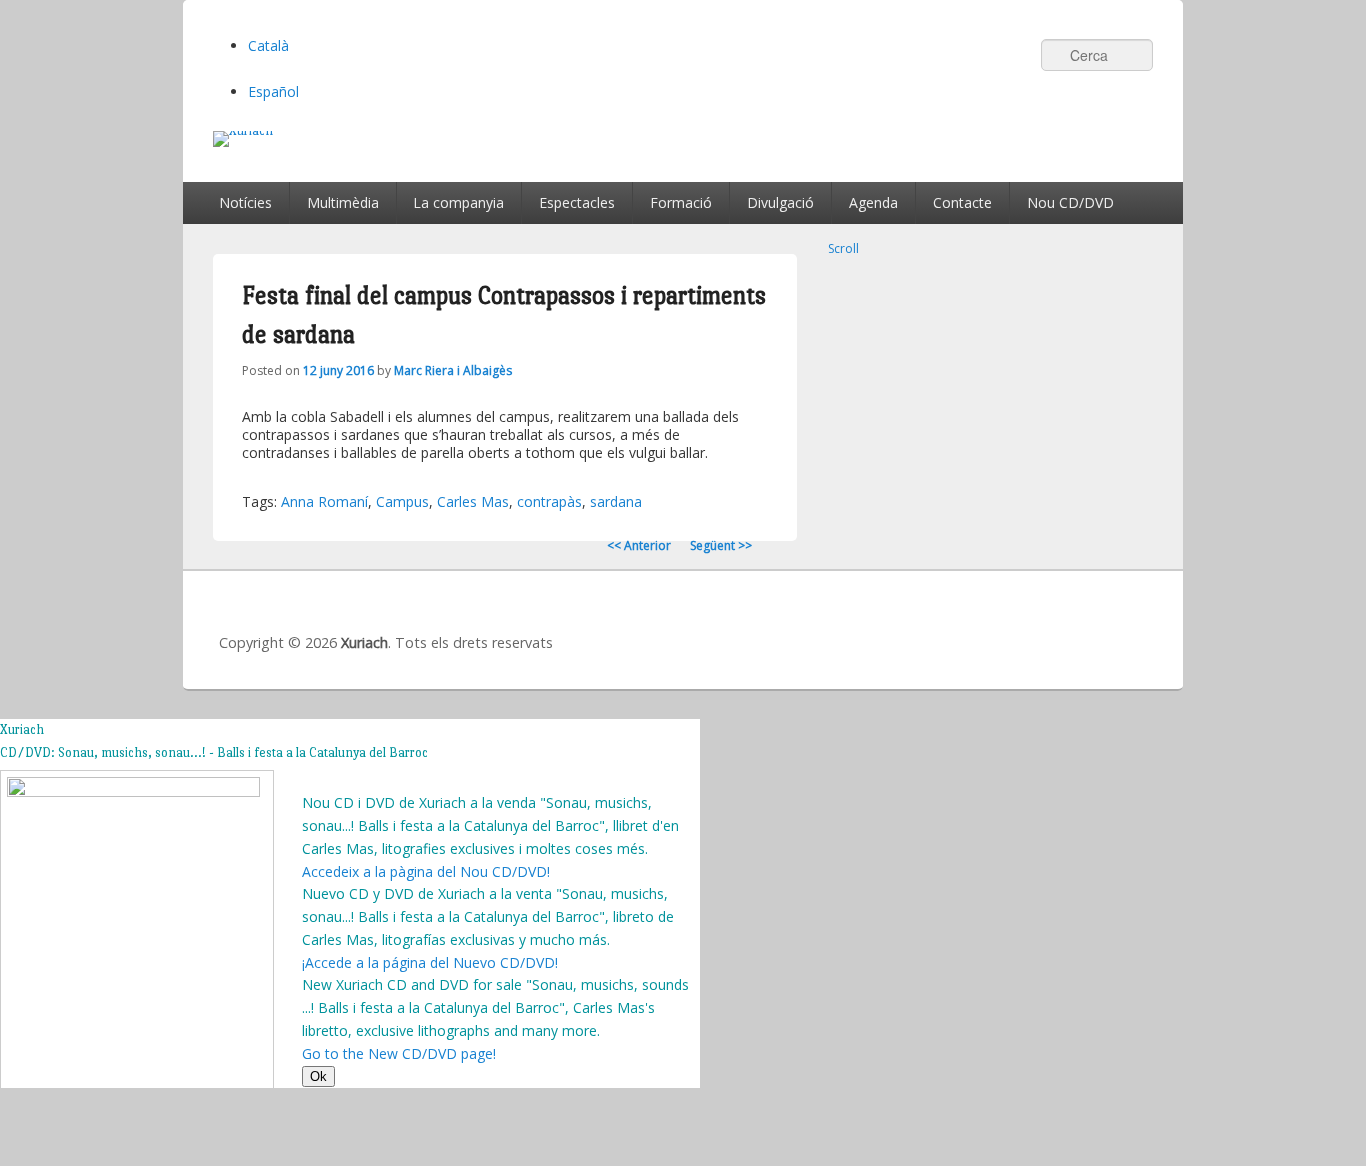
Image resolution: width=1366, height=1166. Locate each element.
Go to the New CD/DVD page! (399, 1053)
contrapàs (549, 501)
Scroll (843, 248)
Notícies (245, 202)
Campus (402, 501)
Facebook (1000, 625)
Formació (681, 202)
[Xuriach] (683, 139)
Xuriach (364, 642)
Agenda (873, 202)
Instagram (1132, 625)
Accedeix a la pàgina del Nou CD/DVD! (426, 871)
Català (268, 45)
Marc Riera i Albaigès (453, 370)
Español (273, 91)
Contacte (962, 202)
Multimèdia (343, 202)
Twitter (1044, 625)
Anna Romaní (324, 501)
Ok (318, 1076)
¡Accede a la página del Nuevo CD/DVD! (430, 962)
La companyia (458, 202)
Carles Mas (473, 501)
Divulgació (780, 202)
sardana (616, 501)
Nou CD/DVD (1070, 202)
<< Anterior (639, 545)
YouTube (1088, 625)
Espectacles (577, 202)
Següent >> (721, 545)
